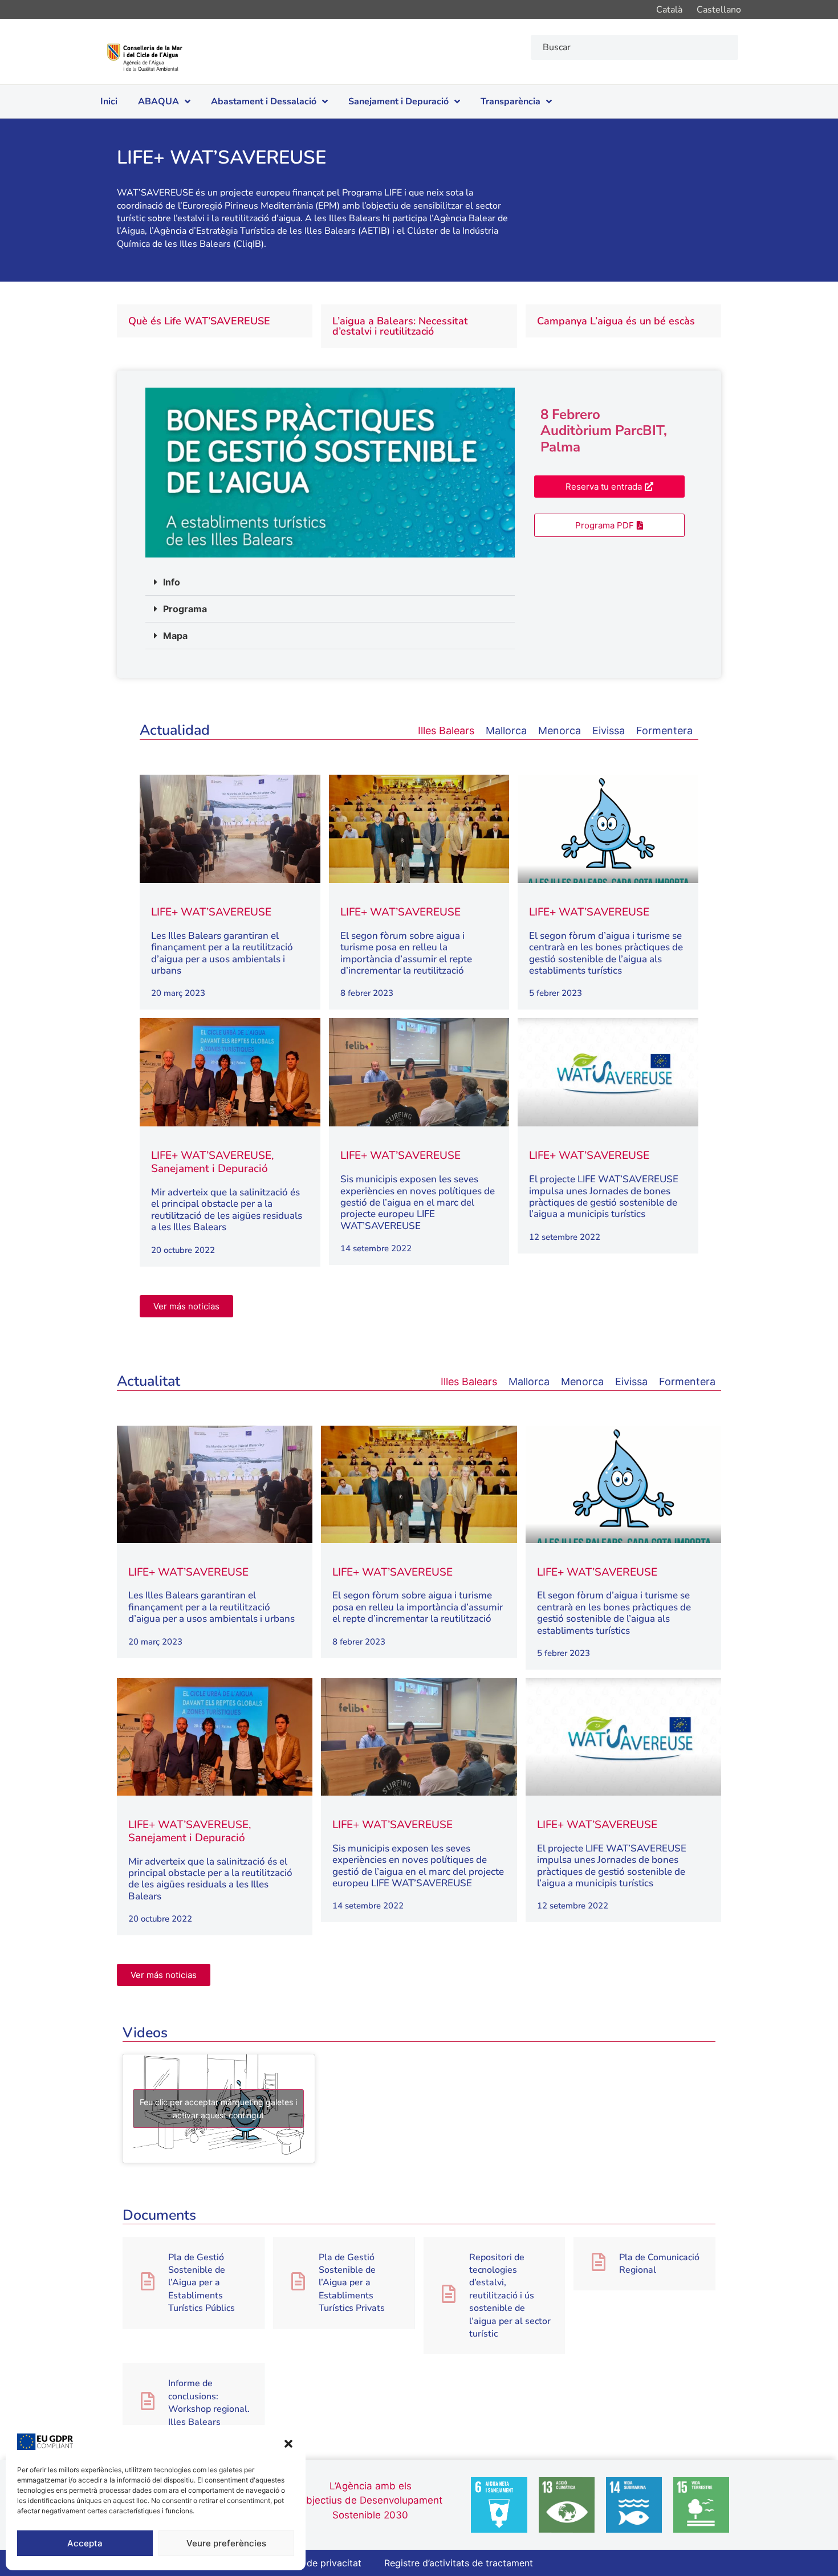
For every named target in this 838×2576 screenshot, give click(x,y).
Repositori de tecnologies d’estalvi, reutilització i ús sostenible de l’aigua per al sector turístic (510, 2296)
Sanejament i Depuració (398, 101)
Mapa (175, 636)
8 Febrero (570, 414)
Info (172, 582)
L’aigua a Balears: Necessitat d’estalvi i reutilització (400, 326)
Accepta (85, 2543)
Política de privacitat (317, 2563)
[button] (288, 2444)
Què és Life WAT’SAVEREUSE (199, 321)
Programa (185, 609)
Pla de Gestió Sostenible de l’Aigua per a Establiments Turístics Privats (352, 2283)
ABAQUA (158, 101)
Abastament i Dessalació (264, 101)
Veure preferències (226, 2543)
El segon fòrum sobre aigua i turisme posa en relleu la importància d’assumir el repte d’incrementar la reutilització (406, 953)
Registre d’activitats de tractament (459, 2563)
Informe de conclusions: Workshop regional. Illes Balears (209, 2402)
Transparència (510, 101)
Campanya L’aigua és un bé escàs (616, 321)
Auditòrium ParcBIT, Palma (604, 439)
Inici (109, 101)
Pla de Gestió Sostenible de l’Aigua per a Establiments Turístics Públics (202, 2283)
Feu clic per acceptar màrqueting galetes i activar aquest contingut (218, 2109)
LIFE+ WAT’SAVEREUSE (211, 912)
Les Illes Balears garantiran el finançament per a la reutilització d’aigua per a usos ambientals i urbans (222, 953)
